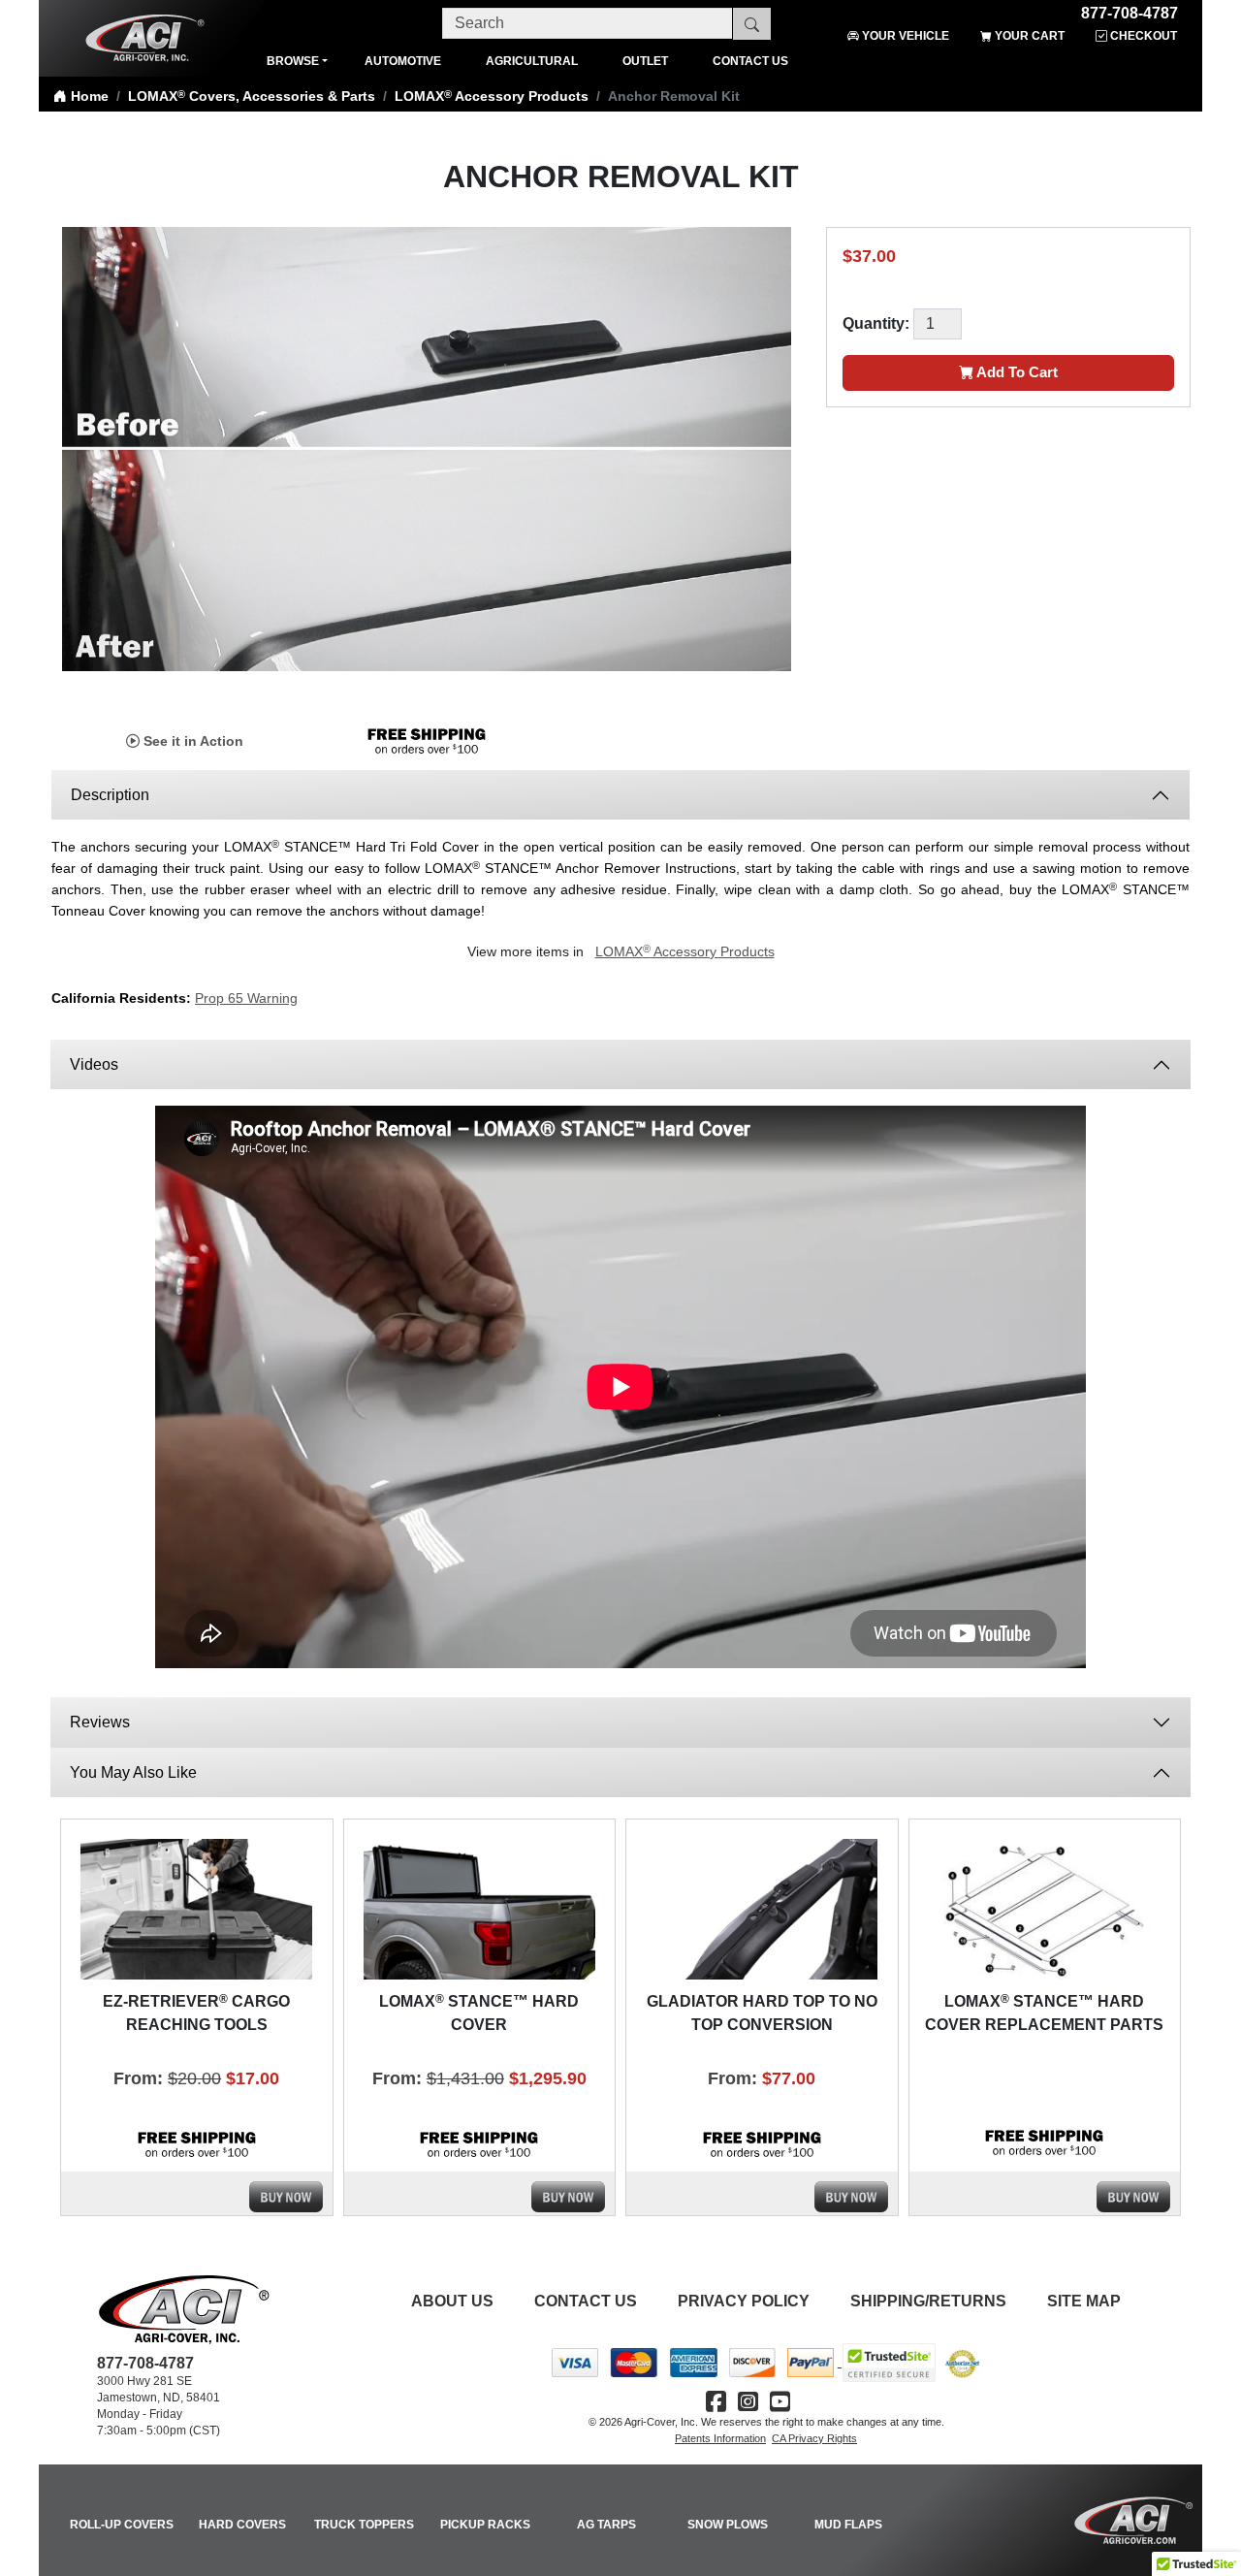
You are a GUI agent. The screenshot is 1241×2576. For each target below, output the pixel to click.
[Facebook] (716, 2402)
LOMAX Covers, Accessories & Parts (252, 96)
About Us (452, 2301)
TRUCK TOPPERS (364, 2525)
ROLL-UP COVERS (122, 2525)
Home (88, 96)
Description (110, 795)
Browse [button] (293, 61)
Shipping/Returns (928, 2301)
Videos (96, 1064)
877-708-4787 (1130, 10)
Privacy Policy (744, 2301)
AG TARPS (606, 2525)
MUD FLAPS (848, 2525)
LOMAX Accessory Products (492, 96)
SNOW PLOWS (728, 2525)
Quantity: (876, 323)
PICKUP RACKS (485, 2525)
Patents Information (720, 2438)
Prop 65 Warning (246, 998)
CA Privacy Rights (814, 2438)
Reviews (100, 1722)
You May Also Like (133, 1772)
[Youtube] (780, 2402)
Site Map (1084, 2301)
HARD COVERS (242, 2525)
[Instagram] (748, 2402)
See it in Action (191, 741)
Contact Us (586, 2301)
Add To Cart (1016, 372)
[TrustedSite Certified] (889, 2363)
